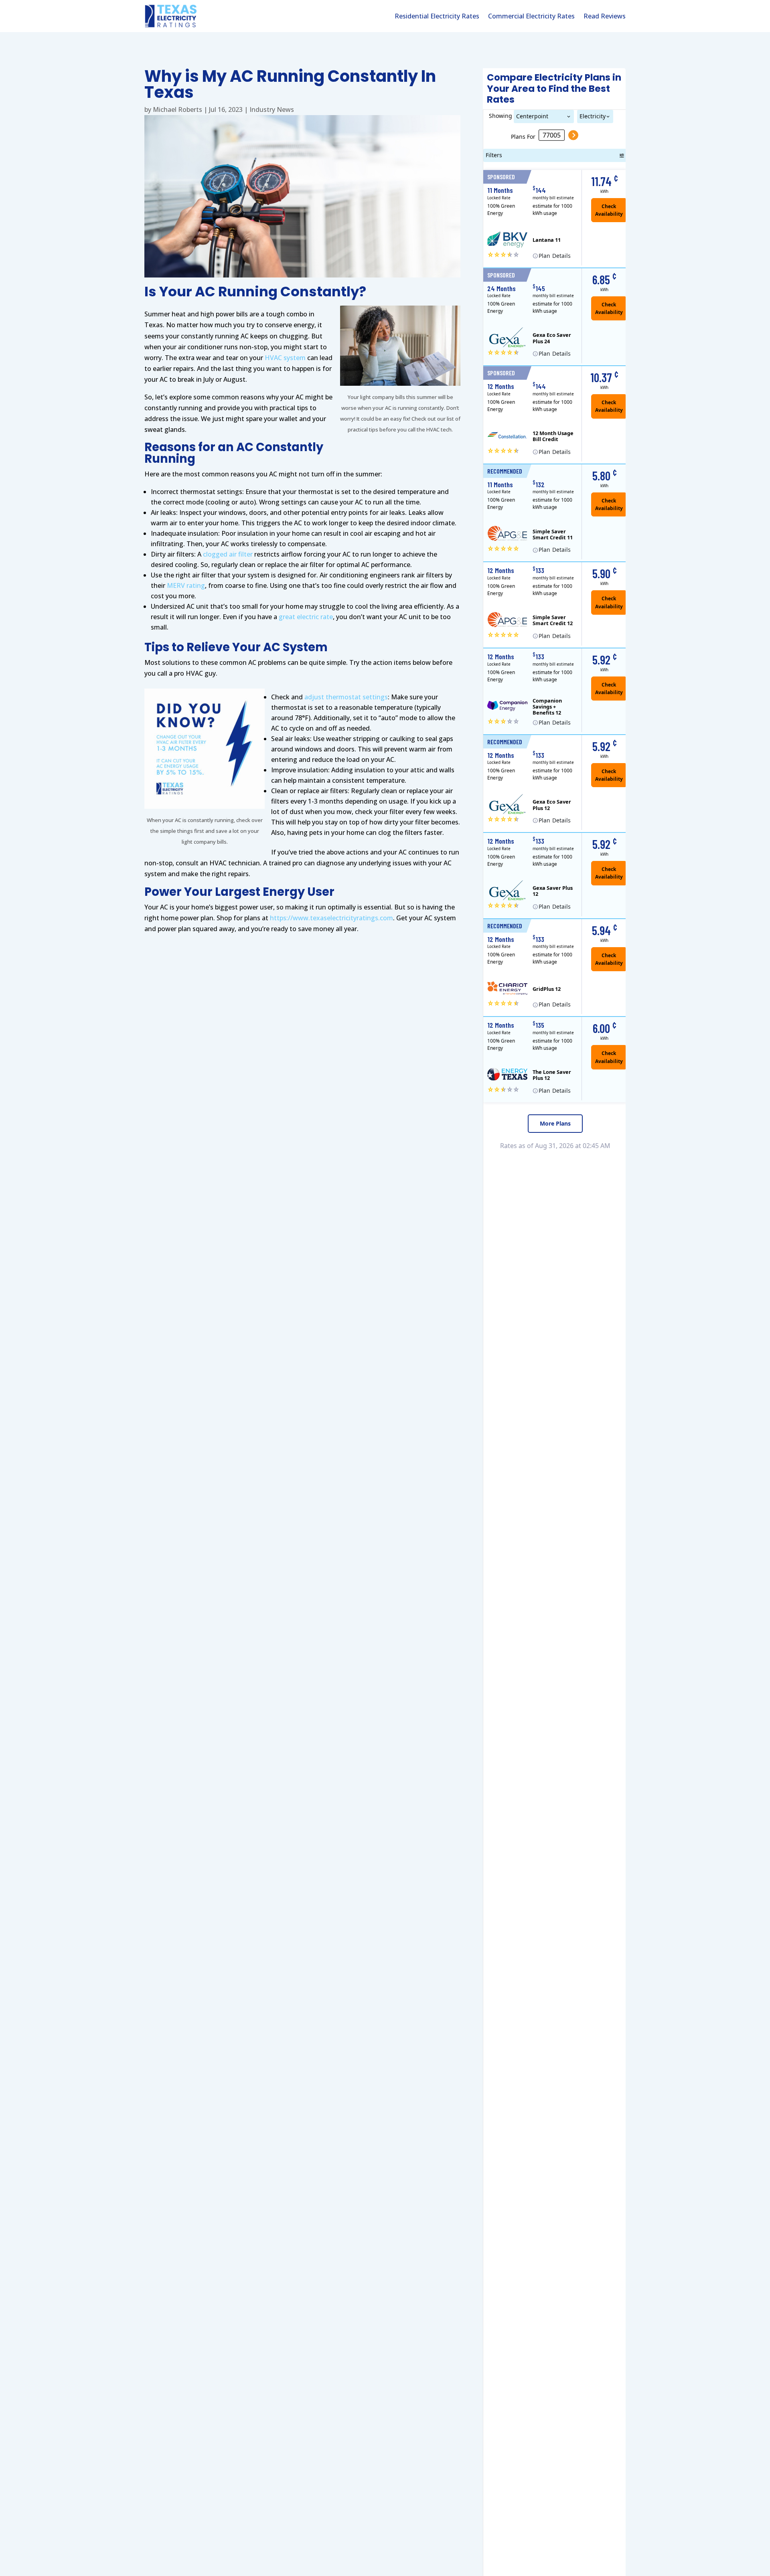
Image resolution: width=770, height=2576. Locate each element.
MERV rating (186, 585)
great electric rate (306, 617)
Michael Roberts (177, 109)
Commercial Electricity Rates (531, 17)
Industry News (272, 109)
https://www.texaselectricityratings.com (331, 918)
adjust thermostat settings (346, 697)
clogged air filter (228, 554)
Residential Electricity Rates (437, 17)
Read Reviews (605, 17)
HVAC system (285, 358)
